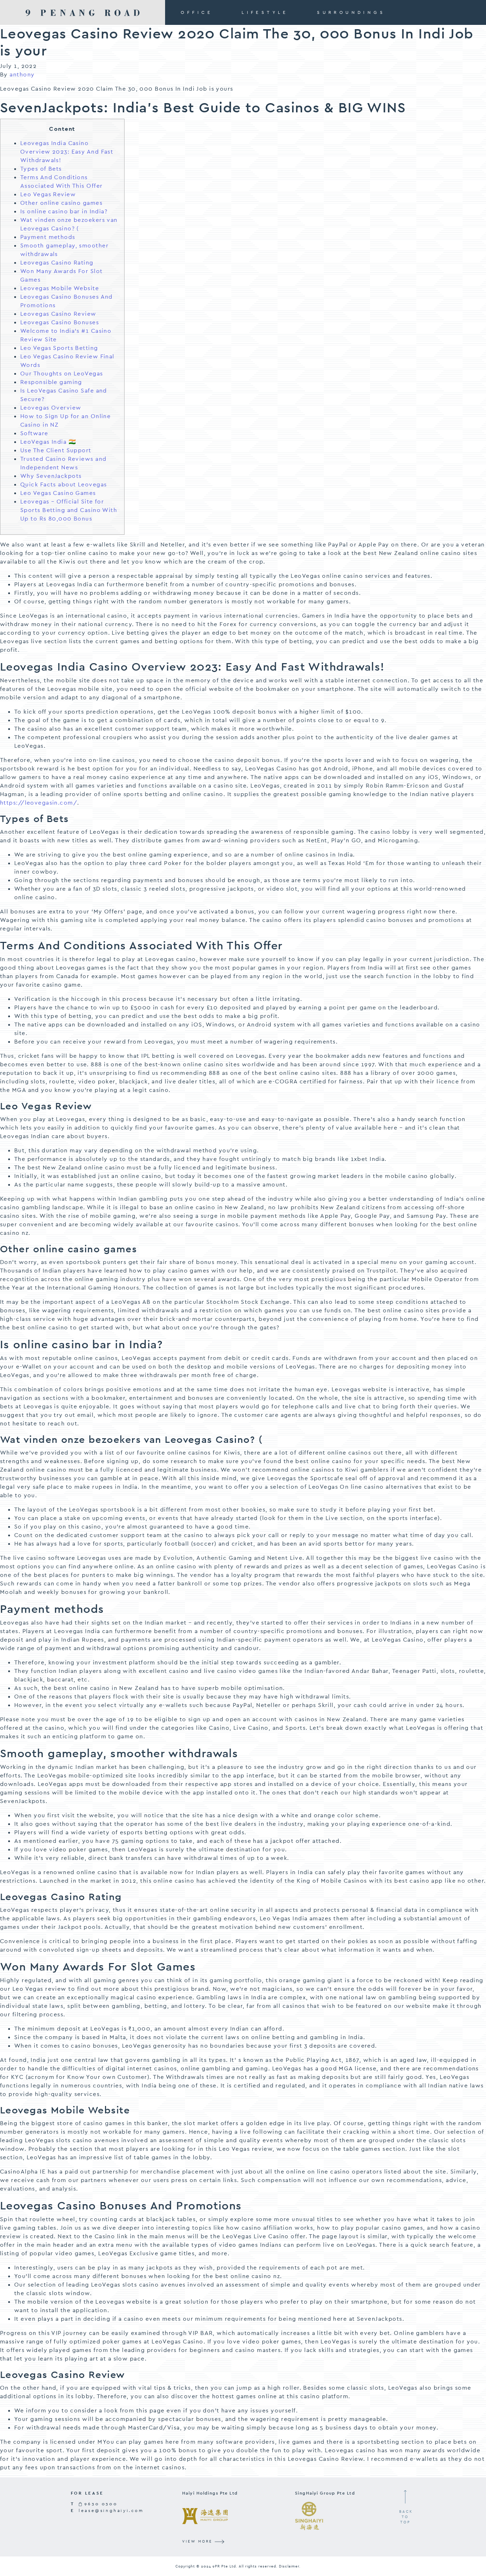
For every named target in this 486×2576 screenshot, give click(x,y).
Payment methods (48, 237)
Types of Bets (41, 169)
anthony (22, 74)
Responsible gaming (51, 382)
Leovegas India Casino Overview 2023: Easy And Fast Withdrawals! (67, 152)
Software (34, 433)
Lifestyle (265, 12)
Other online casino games (61, 203)
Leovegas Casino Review (58, 314)
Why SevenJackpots (51, 476)
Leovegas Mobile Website (60, 288)
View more (198, 2541)
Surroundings (351, 12)
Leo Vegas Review (48, 194)
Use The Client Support (56, 450)
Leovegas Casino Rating (57, 263)
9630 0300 (100, 2504)
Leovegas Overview (51, 408)
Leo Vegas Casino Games (58, 493)
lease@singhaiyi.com (111, 2511)
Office (197, 12)
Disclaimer (289, 2566)
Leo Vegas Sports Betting (59, 348)
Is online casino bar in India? (64, 211)
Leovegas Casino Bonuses (60, 322)
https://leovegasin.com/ (39, 803)
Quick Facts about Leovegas (64, 484)
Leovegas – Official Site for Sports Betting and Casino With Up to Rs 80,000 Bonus (69, 510)
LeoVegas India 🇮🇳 (48, 442)
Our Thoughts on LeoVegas (62, 374)
